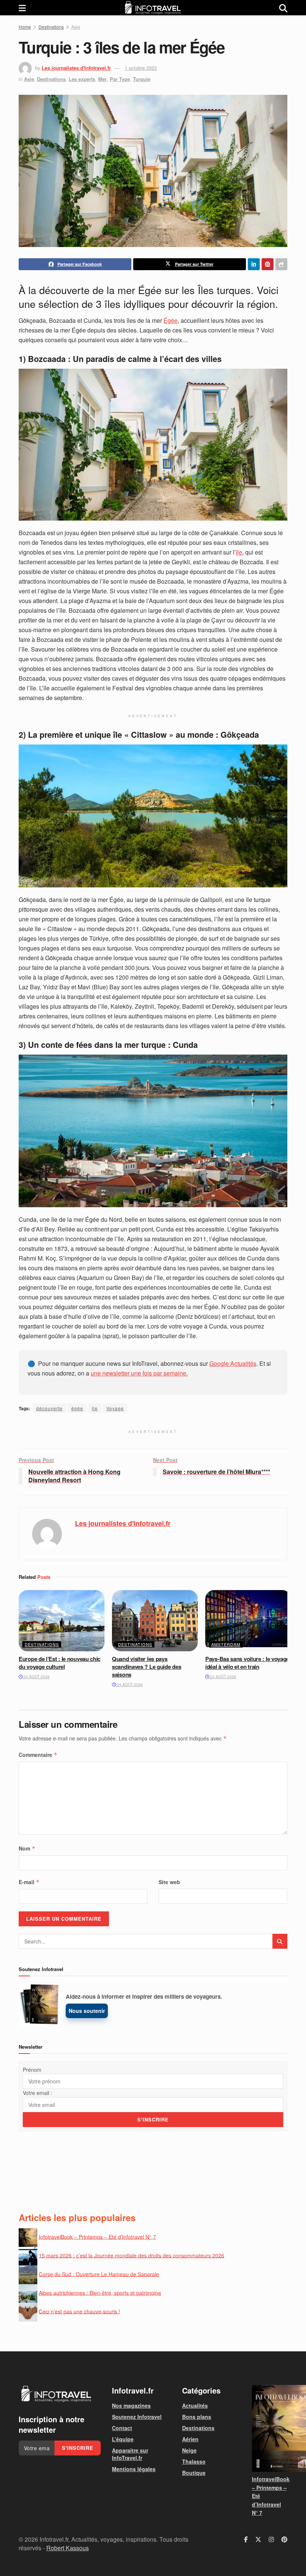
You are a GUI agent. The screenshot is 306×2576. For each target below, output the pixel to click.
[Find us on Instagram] (271, 2539)
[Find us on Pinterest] (284, 2539)
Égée (171, 320)
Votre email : (38, 2093)
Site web (169, 1882)
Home (25, 27)
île (239, 552)
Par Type (120, 79)
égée (77, 1408)
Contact (122, 2428)
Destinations (51, 27)
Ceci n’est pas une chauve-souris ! (79, 2311)
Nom (27, 1848)
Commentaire (38, 1755)
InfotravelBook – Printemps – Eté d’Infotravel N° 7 (97, 2236)
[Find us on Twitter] (258, 2539)
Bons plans (197, 2417)
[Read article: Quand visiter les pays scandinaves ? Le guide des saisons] (155, 1621)
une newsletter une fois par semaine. (139, 1373)
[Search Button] (283, 8)
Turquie (142, 79)
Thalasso (194, 2461)
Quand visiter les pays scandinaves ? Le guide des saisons (146, 1667)
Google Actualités (233, 1363)
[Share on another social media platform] (281, 264)
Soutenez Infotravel (137, 2417)
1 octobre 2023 (141, 68)
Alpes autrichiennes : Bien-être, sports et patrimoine (100, 2292)
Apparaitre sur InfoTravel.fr (130, 2454)
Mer (102, 79)
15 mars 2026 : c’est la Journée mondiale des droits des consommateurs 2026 (132, 2255)
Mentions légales (134, 2469)
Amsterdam (226, 1644)
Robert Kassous (68, 2547)
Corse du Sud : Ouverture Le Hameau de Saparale (99, 2274)
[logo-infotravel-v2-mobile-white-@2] (56, 2394)
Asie (76, 27)
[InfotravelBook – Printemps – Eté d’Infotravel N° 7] (270, 2428)
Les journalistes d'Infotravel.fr (76, 68)
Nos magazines (131, 2405)
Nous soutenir (87, 2011)
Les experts (82, 79)
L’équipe (123, 2439)
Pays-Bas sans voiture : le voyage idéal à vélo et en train (247, 1663)
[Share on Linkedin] (254, 264)
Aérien (190, 2439)
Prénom (32, 2070)
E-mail (29, 1882)
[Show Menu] (22, 8)
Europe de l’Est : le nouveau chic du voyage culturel (60, 1663)
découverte (49, 1408)
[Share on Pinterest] (268, 264)
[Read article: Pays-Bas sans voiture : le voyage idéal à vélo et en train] (248, 1621)
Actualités (195, 2405)
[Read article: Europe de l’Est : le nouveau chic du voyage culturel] (62, 1621)
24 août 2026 (36, 1677)
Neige (189, 2450)
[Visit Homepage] (153, 8)
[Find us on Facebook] (246, 2539)
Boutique (194, 2473)
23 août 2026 (223, 1677)
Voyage (115, 1408)
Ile (95, 1408)
